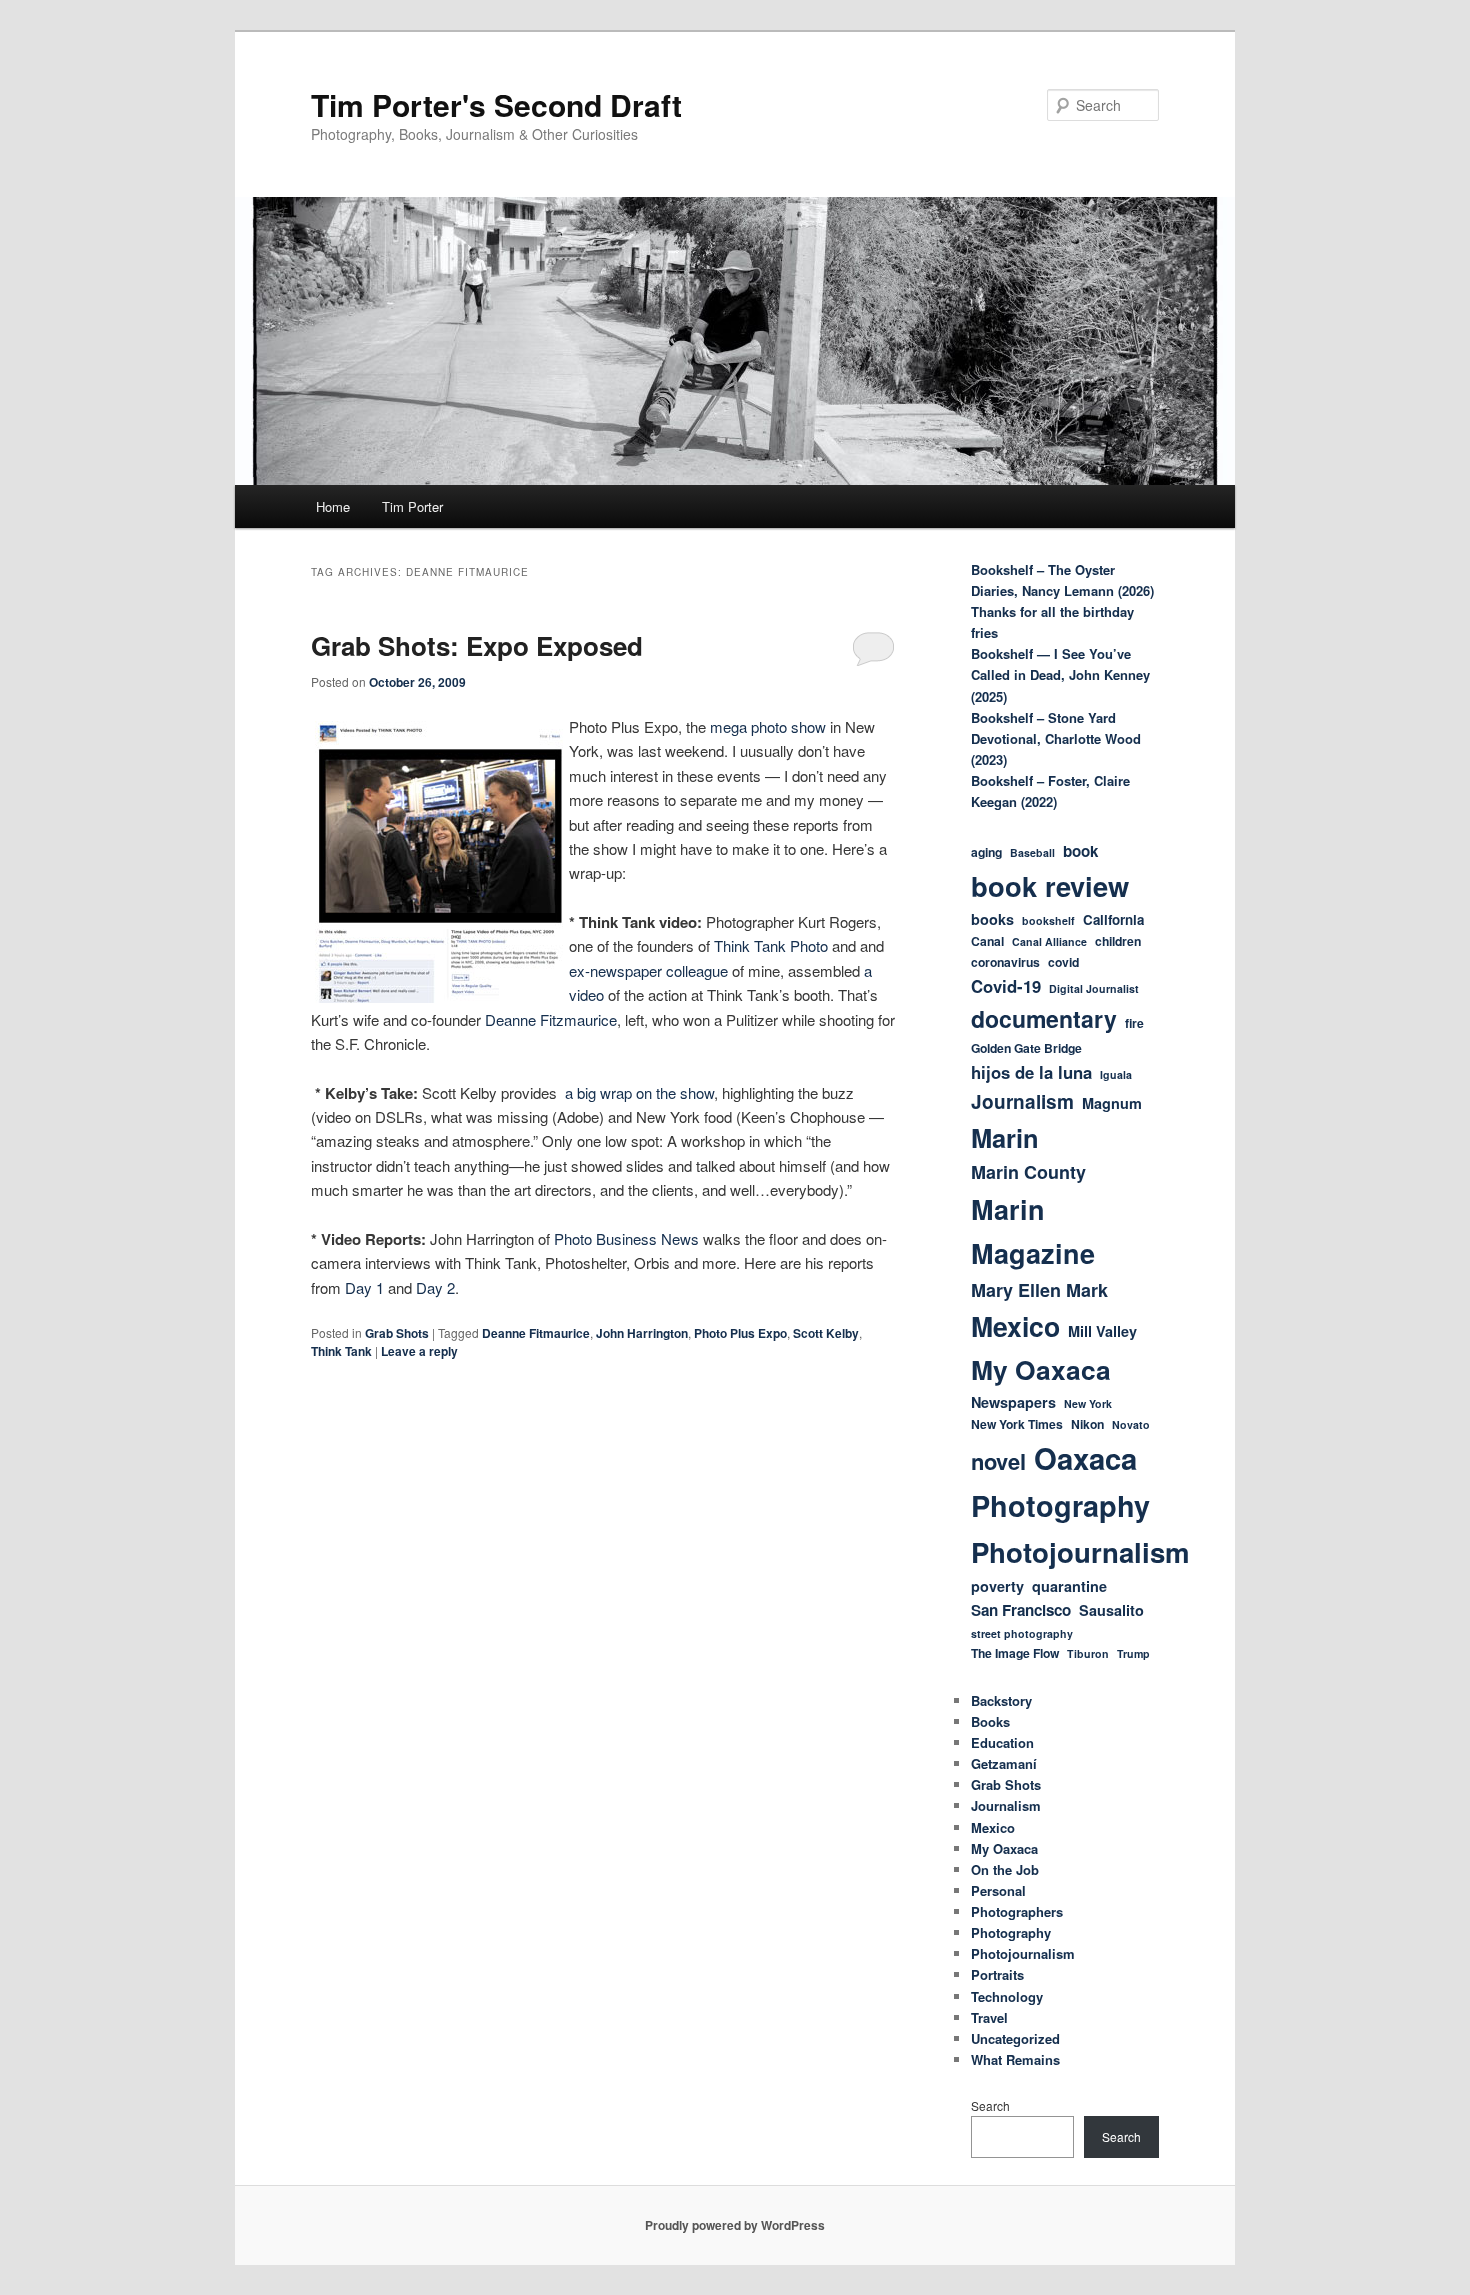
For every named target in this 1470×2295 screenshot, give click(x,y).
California (1113, 919)
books (992, 919)
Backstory (1001, 1700)
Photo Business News (626, 1238)
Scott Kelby (826, 1333)
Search (990, 2105)
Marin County (1028, 1172)
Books (990, 1721)
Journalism (1022, 1101)
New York (1088, 1403)
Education (1002, 1742)
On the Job (1005, 1869)
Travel (989, 2017)
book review (1050, 885)
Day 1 (364, 1287)
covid (1063, 962)
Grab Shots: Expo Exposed (477, 645)
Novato (1131, 1424)
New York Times (1017, 1424)
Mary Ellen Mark (1039, 1290)
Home (333, 506)
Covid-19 (1006, 986)
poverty (997, 1586)
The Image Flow (1015, 1653)
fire (1134, 1023)
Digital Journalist (1094, 988)
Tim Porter (412, 506)
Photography (1060, 1505)
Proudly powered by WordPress (735, 2225)
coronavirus (1005, 962)
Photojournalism (1080, 1551)
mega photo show (770, 726)
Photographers (1017, 1911)
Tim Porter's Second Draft (496, 104)
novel (998, 1461)
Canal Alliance (1049, 941)
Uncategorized (1015, 2038)
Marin (1005, 1137)
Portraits (997, 1974)
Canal (987, 941)
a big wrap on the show (639, 1092)
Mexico (1015, 1326)
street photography (1022, 1633)
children (1118, 941)
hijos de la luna (1031, 1072)
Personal (998, 1890)
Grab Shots (397, 1333)
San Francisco (1021, 1610)
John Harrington (642, 1333)
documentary (1044, 1018)
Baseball (1032, 852)
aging (986, 852)
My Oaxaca (1041, 1369)
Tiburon (1088, 1653)
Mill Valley (1102, 1331)
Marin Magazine (1033, 1231)
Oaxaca (1085, 1458)
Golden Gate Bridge (1026, 1048)
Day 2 (433, 1287)
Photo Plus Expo (740, 1333)
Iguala (1116, 1074)
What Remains (1015, 2059)
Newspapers (1013, 1402)
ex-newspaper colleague (650, 970)
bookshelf (1048, 920)
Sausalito (1111, 1610)
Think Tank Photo (771, 945)
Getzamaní (1004, 1763)
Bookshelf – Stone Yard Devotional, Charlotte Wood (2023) (1056, 738)
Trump (1133, 1653)
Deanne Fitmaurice (536, 1333)
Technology (1007, 1996)
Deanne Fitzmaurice (551, 1019)
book (1080, 851)
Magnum (1112, 1103)
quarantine (1069, 1586)
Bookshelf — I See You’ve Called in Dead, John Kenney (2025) (1060, 674)
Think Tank (341, 1351)
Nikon (1087, 1424)
